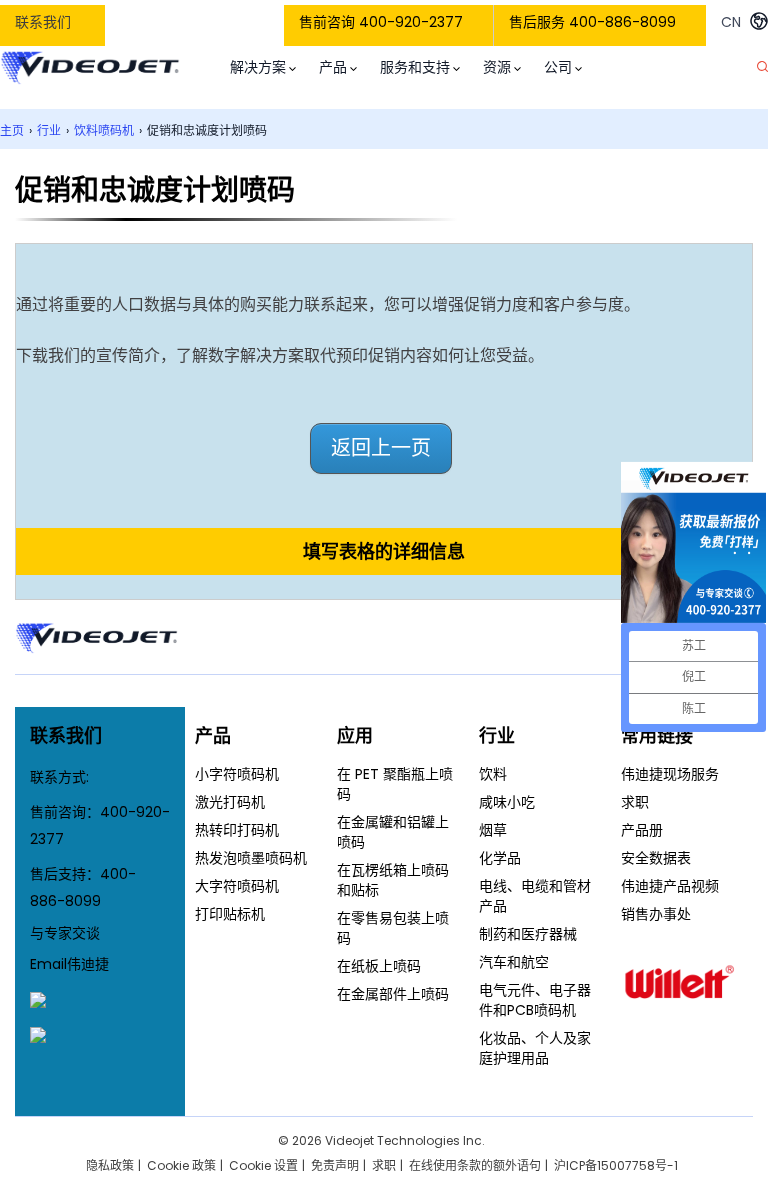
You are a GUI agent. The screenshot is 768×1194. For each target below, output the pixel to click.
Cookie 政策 (181, 1165)
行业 (49, 130)
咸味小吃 (507, 802)
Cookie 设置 (263, 1165)
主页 (12, 130)
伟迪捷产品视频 (670, 886)
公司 (558, 67)
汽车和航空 (514, 962)
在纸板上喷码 (379, 966)
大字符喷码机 (237, 886)
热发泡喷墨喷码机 (251, 858)
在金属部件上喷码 (393, 994)
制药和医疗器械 (528, 934)
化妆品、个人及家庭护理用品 (535, 1048)
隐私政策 (110, 1165)
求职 (635, 802)
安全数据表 (656, 858)
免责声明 (335, 1165)
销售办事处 (656, 914)
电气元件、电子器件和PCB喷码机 (535, 1000)
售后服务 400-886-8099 (592, 22)
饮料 (493, 774)
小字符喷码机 (237, 774)
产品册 (642, 830)
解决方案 (258, 67)
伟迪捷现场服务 (670, 774)
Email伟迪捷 (69, 964)
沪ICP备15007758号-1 (616, 1165)
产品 (333, 67)
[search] (762, 67)
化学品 (500, 858)
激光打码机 (230, 802)
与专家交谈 (65, 933)
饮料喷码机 (104, 130)
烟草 (493, 830)
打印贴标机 (230, 914)
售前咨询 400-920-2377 (381, 22)
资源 (497, 67)
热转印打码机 (237, 830)
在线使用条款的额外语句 (475, 1165)
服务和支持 (415, 67)
